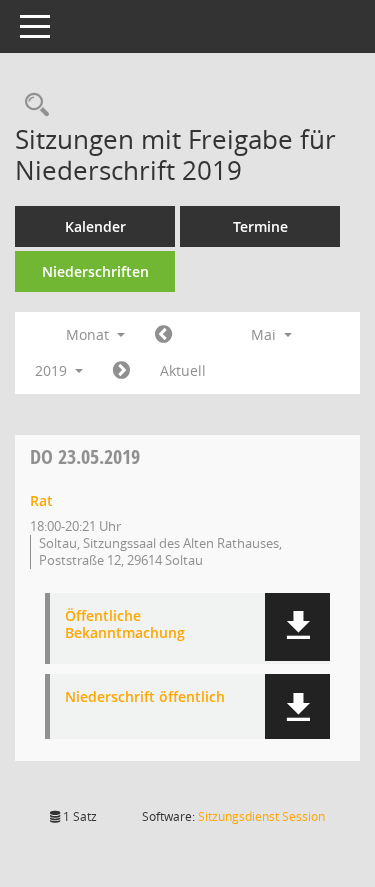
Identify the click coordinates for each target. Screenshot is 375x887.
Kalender (95, 226)
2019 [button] (53, 370)
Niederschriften (95, 271)
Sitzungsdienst (261, 816)
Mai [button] (265, 334)
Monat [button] (89, 334)
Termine (260, 226)
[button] (297, 627)
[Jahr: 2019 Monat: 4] (163, 335)
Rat (41, 500)
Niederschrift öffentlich (145, 697)
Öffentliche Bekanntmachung (125, 625)
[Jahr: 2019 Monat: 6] (121, 371)
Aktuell (183, 370)
